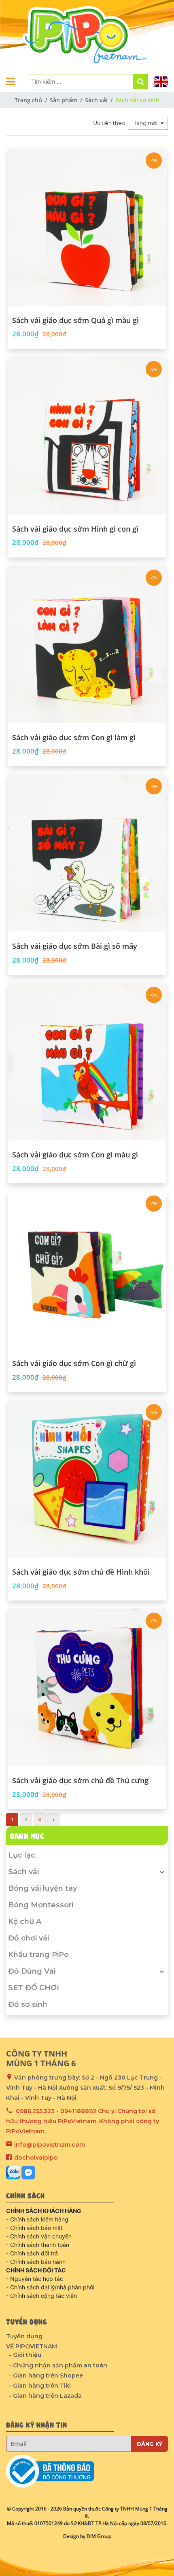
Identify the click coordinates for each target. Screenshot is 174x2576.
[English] (161, 82)
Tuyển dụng (24, 2336)
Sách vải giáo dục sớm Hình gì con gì (75, 529)
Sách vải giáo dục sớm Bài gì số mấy (75, 946)
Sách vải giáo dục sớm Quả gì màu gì (75, 321)
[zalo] (13, 2173)
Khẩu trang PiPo (38, 1955)
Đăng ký (150, 2444)
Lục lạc (22, 1855)
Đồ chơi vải (29, 1938)
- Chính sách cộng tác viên (41, 2296)
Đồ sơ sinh (28, 2004)
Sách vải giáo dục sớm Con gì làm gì (74, 738)
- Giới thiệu (25, 2355)
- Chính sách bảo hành (36, 2262)
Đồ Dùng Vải (32, 1971)
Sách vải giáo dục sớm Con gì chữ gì (74, 1364)
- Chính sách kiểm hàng (37, 2219)
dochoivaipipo (36, 2158)
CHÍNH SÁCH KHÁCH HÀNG (44, 2211)
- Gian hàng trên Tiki (40, 2386)
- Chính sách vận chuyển (39, 2236)
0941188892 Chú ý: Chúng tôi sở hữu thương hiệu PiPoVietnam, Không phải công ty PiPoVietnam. (83, 2121)
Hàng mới (145, 123)
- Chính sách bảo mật (34, 2228)
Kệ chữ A (25, 1921)
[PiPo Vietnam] (87, 35)
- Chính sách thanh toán (38, 2245)
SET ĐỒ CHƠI (34, 1988)
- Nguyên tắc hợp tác (35, 2279)
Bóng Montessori (41, 1905)
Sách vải (23, 1872)
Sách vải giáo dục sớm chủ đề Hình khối (81, 1572)
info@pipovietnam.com (50, 2145)
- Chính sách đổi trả (32, 2253)
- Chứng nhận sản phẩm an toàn (58, 2365)
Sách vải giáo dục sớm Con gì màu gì (75, 1155)
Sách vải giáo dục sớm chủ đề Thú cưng (80, 1781)
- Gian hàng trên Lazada (45, 2396)
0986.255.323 (35, 2111)
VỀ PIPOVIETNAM (32, 2346)
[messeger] (28, 2173)
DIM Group (99, 2536)
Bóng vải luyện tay (42, 1888)
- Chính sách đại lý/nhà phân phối (50, 2287)
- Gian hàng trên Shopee (46, 2375)
